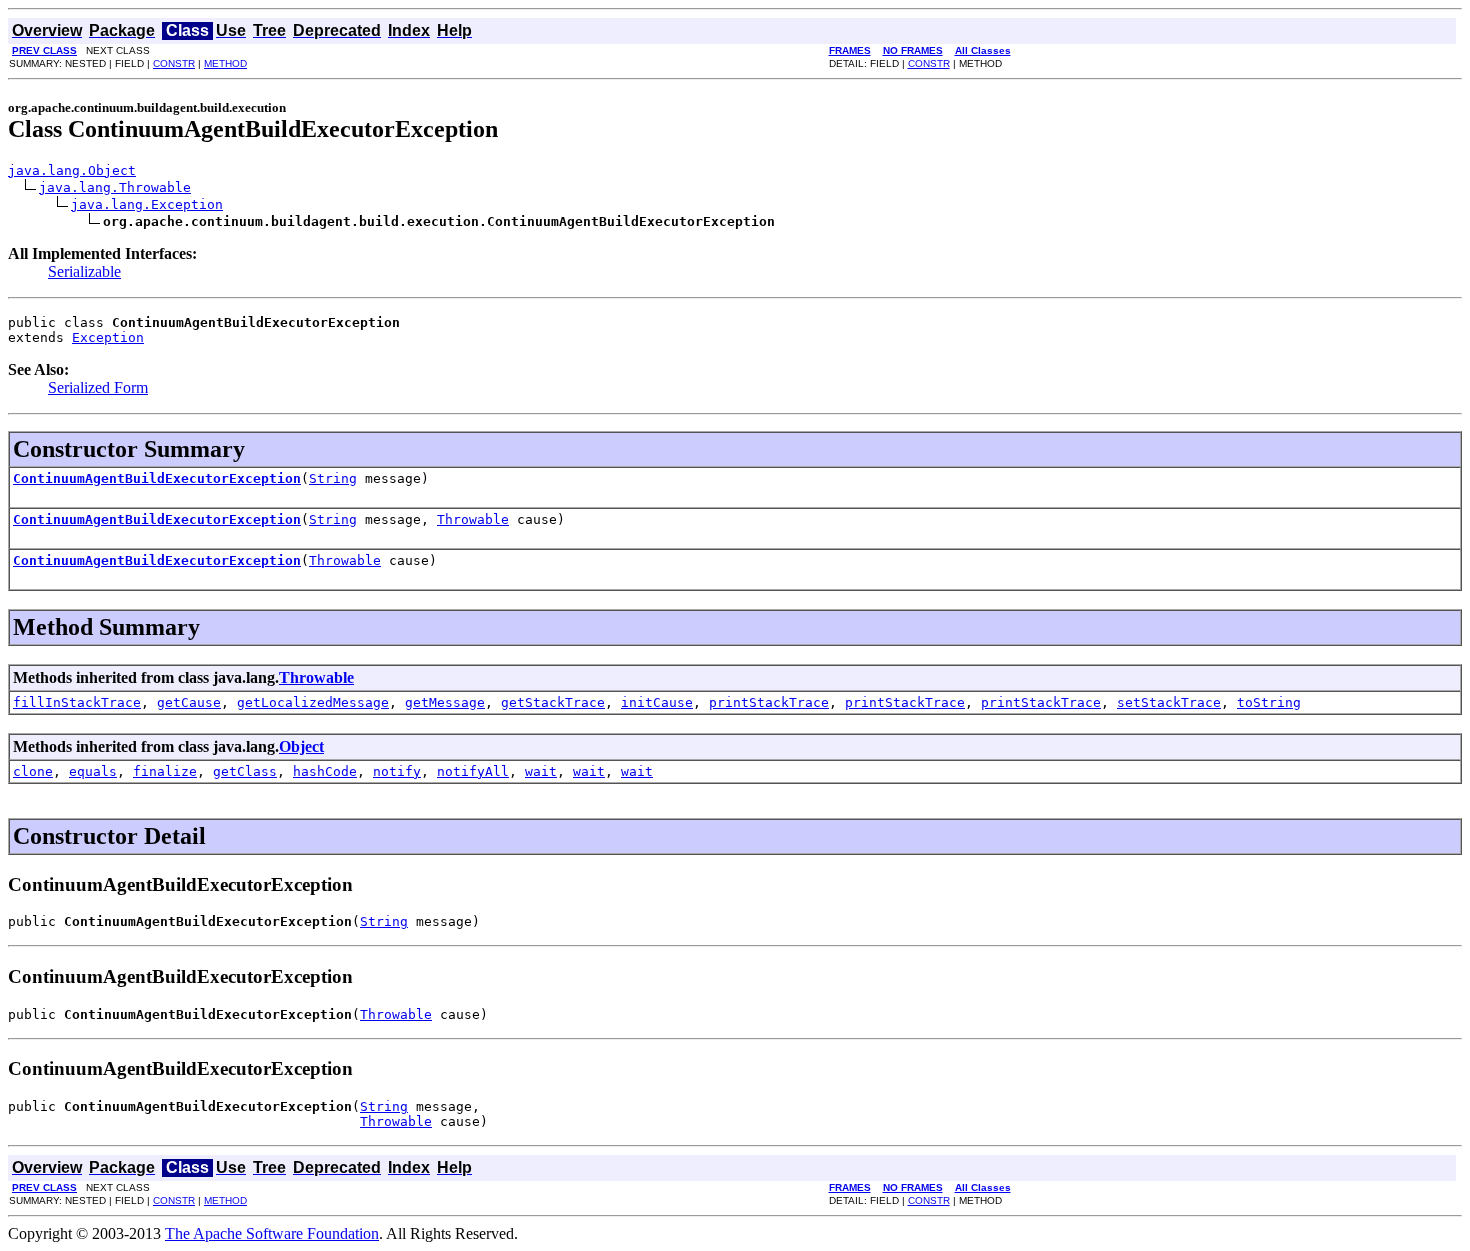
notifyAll (473, 771)
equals (93, 771)
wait (541, 771)
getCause (189, 702)
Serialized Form (98, 387)
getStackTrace (553, 702)
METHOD (225, 63)
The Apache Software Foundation (272, 1233)
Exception (108, 337)
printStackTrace (769, 702)
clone (33, 771)
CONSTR (174, 63)
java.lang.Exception (147, 204)
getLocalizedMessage (313, 702)
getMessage (445, 702)
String (333, 478)
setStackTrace (1169, 702)
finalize (165, 771)
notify (397, 771)
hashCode (325, 771)
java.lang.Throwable (115, 187)
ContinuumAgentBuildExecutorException (157, 478)
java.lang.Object (72, 170)
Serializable (84, 271)
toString (1269, 702)
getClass (245, 771)
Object (301, 746)
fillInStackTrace (77, 702)
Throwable (473, 519)
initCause (657, 702)
